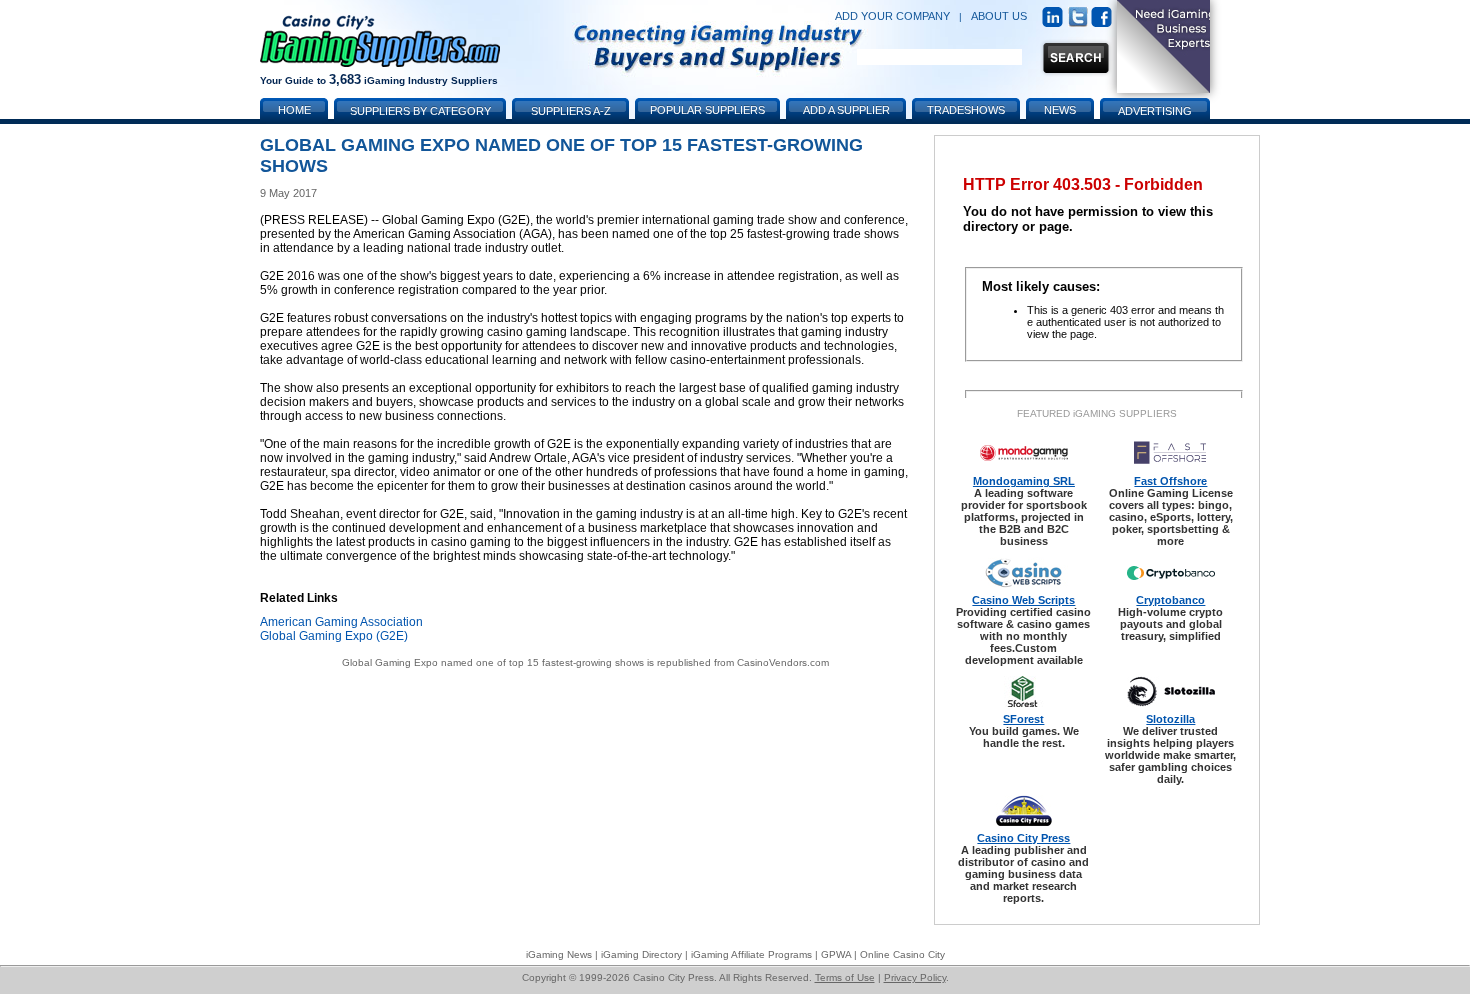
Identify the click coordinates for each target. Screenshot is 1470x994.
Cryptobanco (1170, 600)
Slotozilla (1170, 719)
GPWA (836, 954)
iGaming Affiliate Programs (751, 954)
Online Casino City (902, 954)
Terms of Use (845, 977)
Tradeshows (966, 110)
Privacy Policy (915, 977)
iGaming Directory (641, 954)
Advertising (1155, 111)
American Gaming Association (341, 622)
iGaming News (559, 954)
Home (294, 110)
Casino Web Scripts (1023, 600)
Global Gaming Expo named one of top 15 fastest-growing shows (493, 662)
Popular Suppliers (707, 110)
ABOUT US (999, 16)
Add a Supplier (846, 110)
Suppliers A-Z (571, 111)
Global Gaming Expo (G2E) (334, 636)
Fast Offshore (1170, 481)
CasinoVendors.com (783, 662)
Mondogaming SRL (1024, 481)
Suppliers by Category (420, 111)
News (1060, 110)
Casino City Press (1023, 838)
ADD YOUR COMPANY (892, 16)
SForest (1023, 719)
